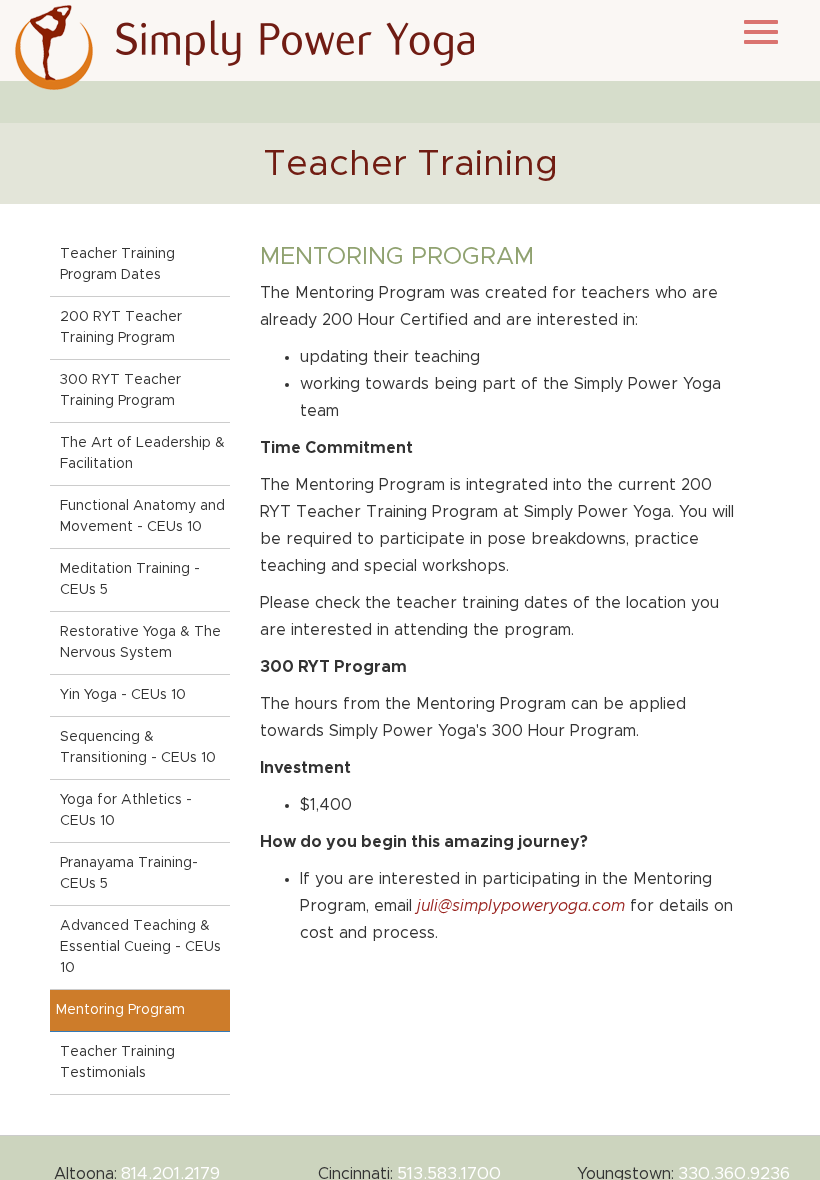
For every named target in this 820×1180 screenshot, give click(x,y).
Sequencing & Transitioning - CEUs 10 (138, 747)
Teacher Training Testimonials (117, 1062)
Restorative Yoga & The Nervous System (140, 642)
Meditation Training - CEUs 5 (130, 579)
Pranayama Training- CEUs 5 (129, 873)
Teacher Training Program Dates (117, 264)
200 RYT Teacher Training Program (121, 327)
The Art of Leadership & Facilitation (142, 453)
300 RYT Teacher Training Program (120, 390)
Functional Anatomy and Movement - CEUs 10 (142, 516)
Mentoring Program (120, 1010)
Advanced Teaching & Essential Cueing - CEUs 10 (140, 947)
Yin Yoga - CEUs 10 (123, 695)
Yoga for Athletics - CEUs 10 (126, 810)
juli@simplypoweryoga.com (521, 906)
